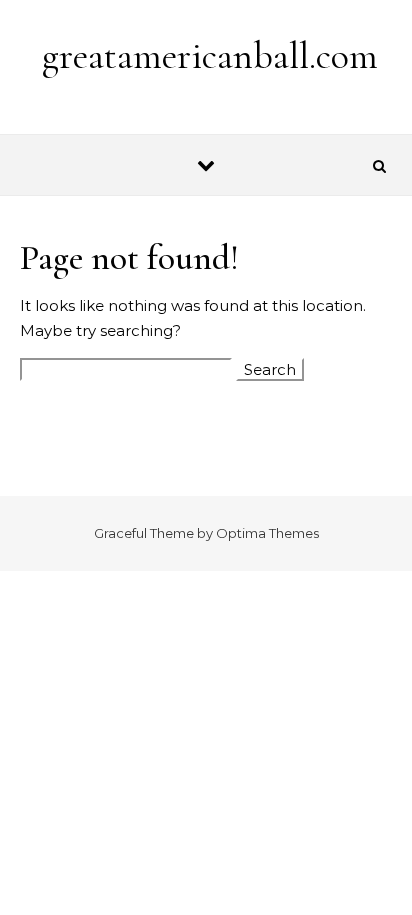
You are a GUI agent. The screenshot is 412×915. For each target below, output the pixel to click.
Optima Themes (267, 533)
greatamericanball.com (210, 56)
